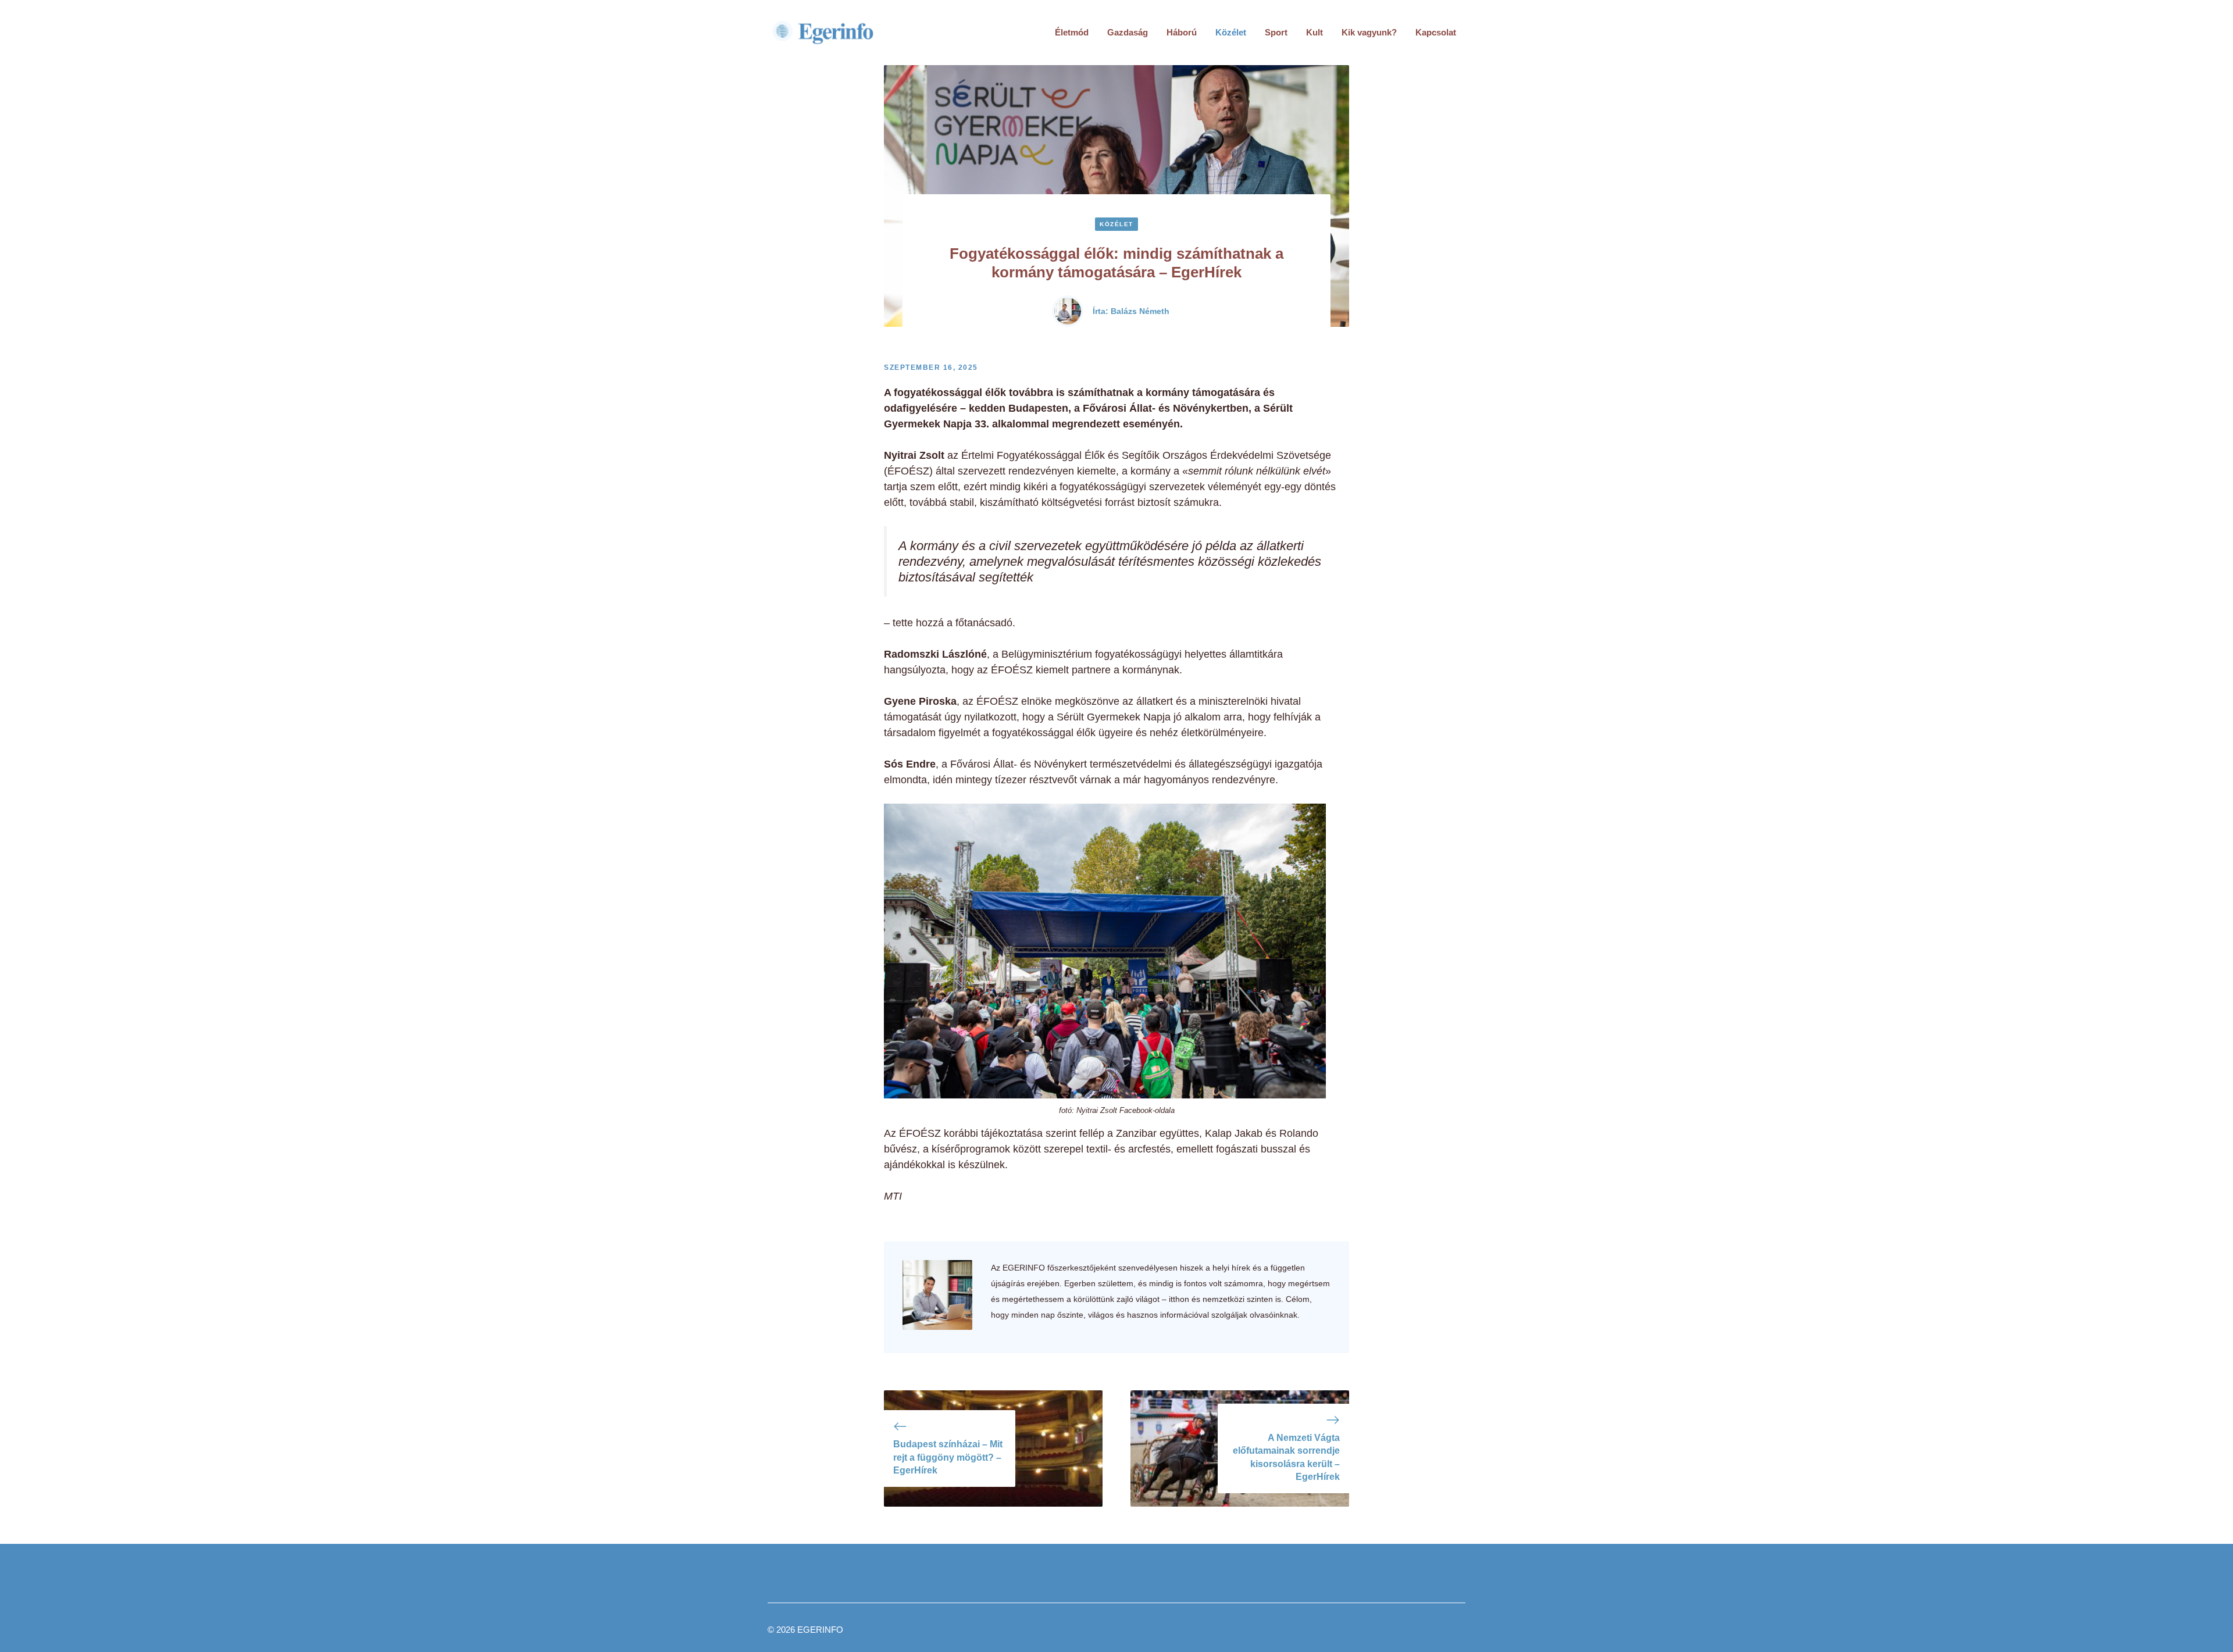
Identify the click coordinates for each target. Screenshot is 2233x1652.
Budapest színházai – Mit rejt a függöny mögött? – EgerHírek (948, 1457)
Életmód (1072, 32)
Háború (1182, 32)
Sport (1276, 32)
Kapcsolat (1436, 32)
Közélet (1231, 32)
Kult (1315, 32)
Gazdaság (1128, 32)
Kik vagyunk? (1369, 32)
